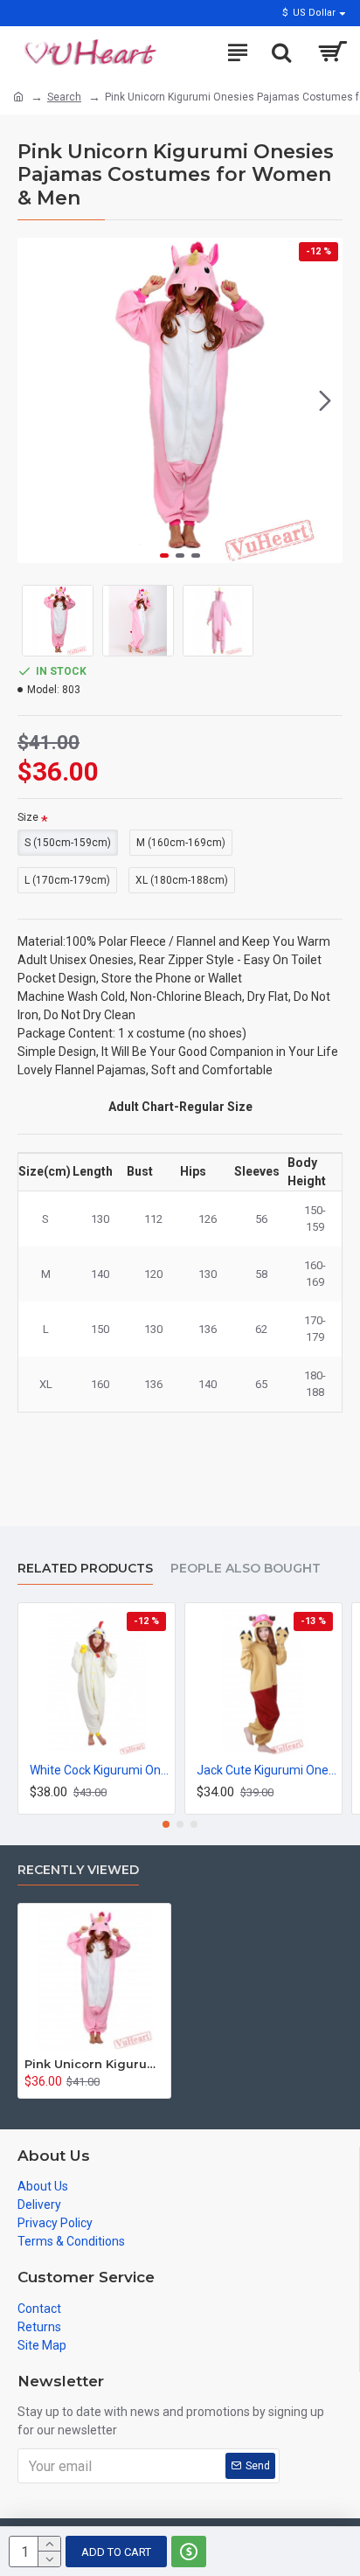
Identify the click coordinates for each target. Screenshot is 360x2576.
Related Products (85, 1569)
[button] (35, 400)
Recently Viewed (78, 1870)
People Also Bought (246, 1569)
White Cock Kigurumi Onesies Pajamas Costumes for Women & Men (100, 1770)
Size (28, 817)
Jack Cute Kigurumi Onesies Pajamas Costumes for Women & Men (267, 1770)
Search (64, 97)
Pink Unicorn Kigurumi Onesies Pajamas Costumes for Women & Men (94, 2064)
